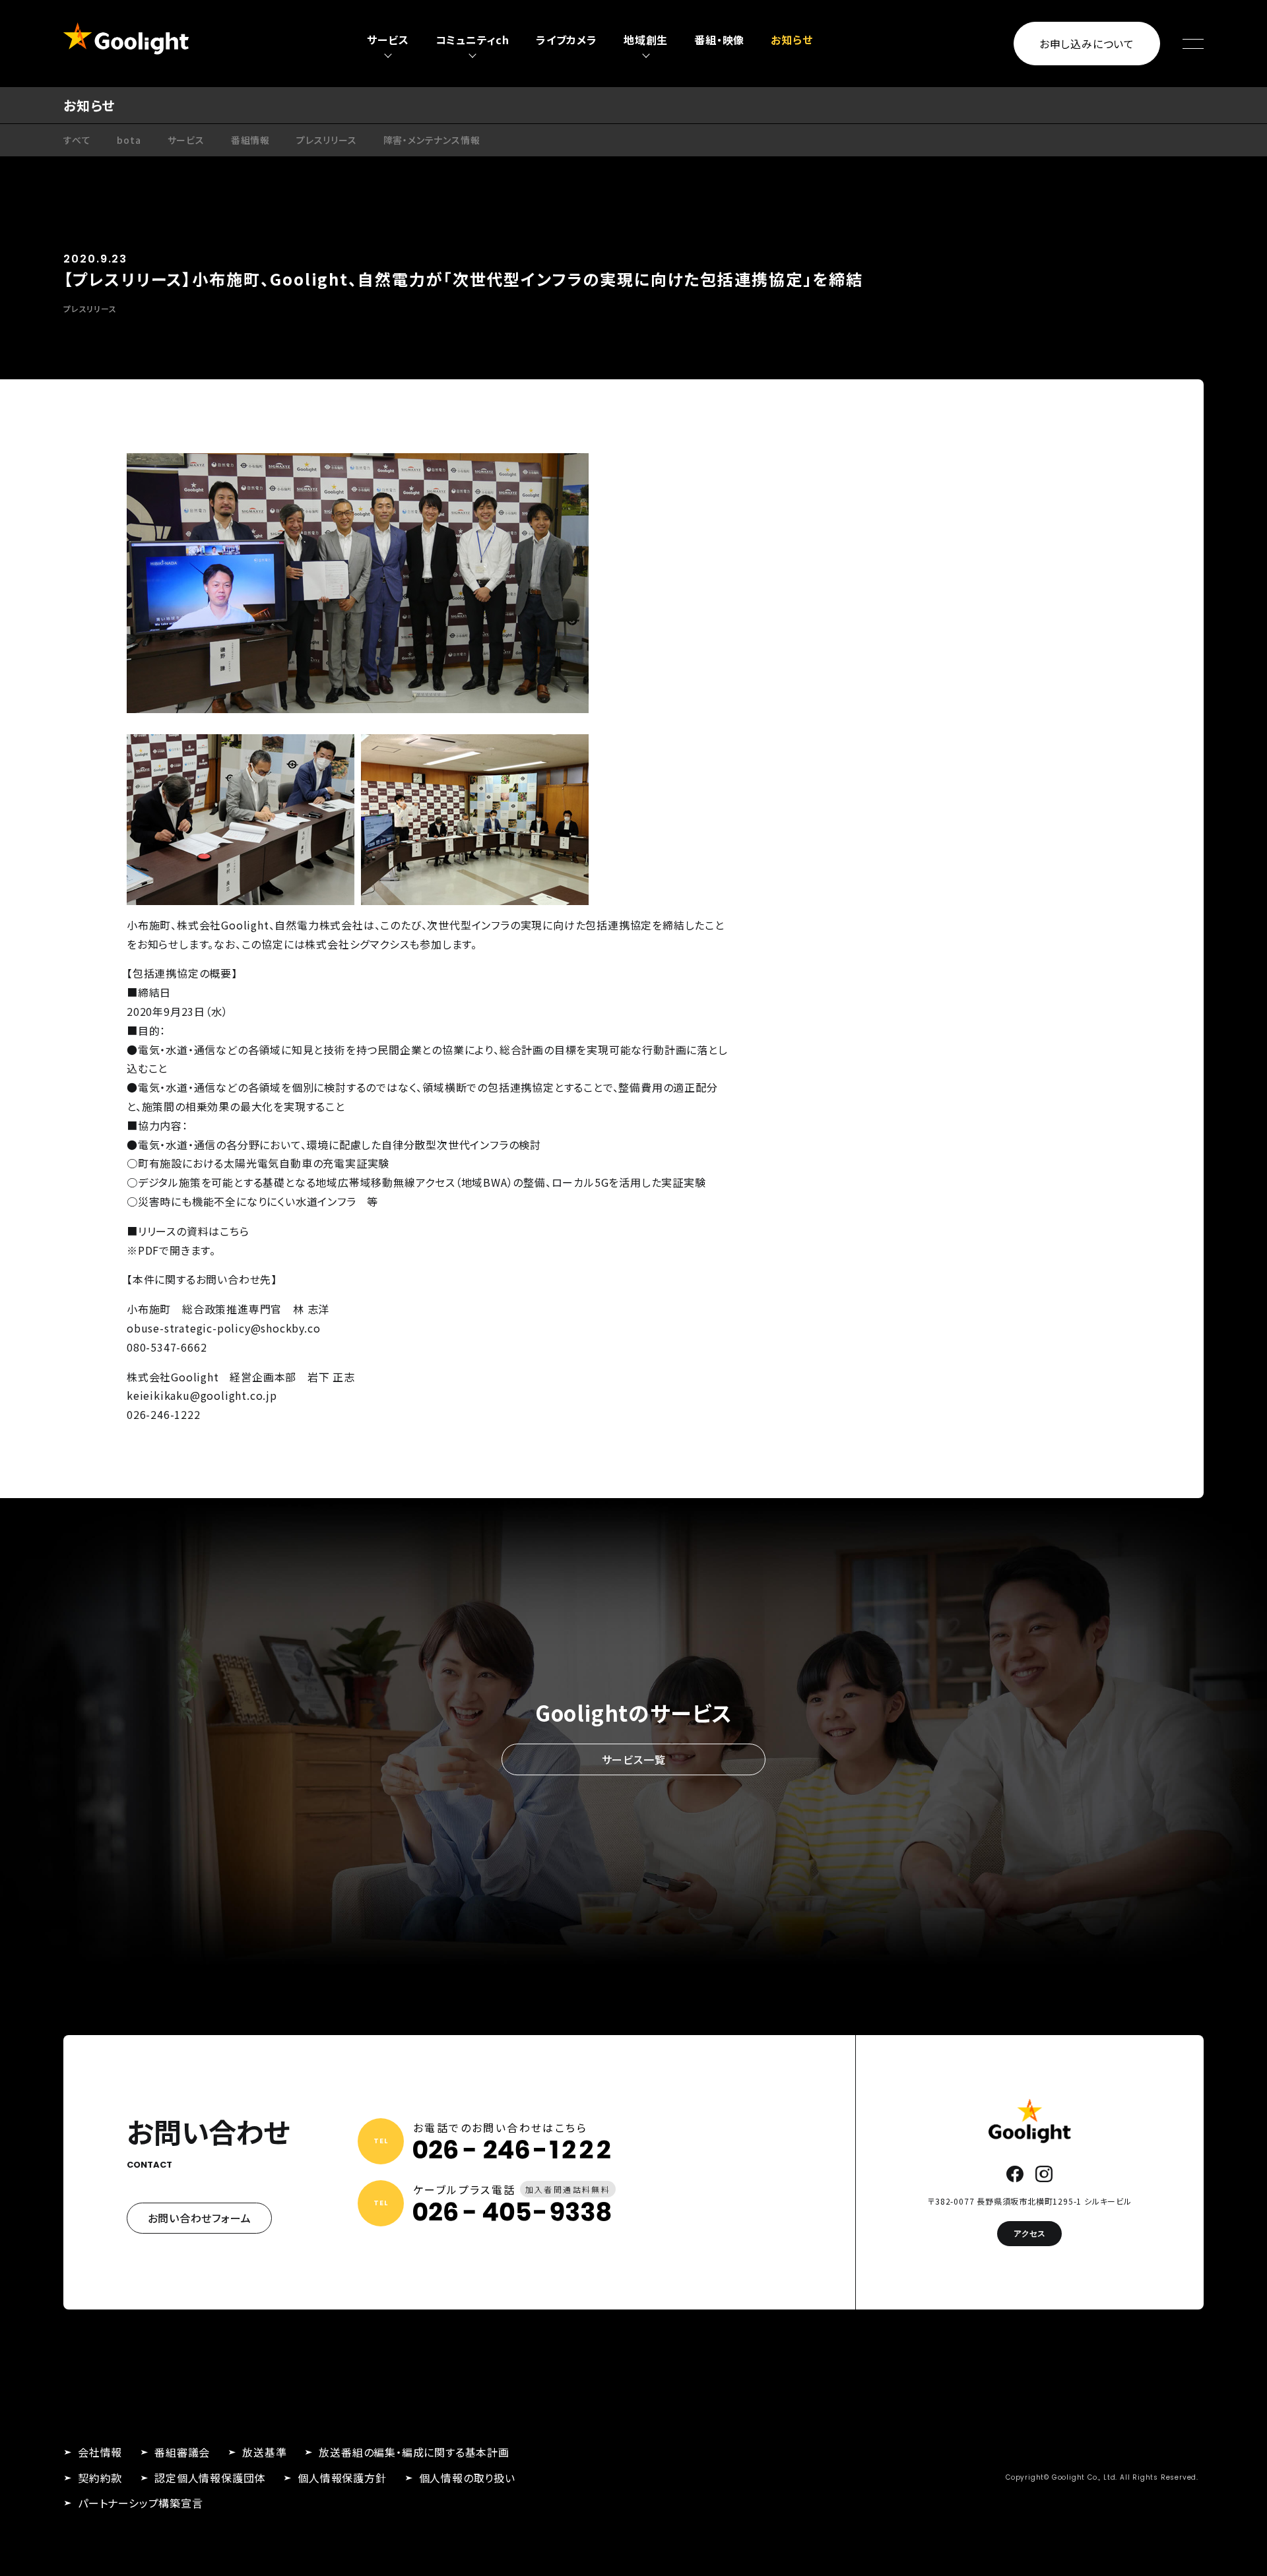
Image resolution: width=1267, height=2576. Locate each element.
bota (129, 140)
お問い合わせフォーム (200, 2218)
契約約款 (100, 2478)
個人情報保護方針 (342, 2478)
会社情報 (100, 2452)
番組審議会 (182, 2452)
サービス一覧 (634, 1759)
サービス (186, 140)
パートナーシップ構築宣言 (141, 2503)
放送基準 (264, 2452)
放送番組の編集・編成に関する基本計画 (414, 2452)
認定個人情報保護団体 (210, 2478)
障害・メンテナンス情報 (432, 140)
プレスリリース (327, 140)
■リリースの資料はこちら (188, 1231)
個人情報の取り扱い (467, 2478)
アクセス (1029, 2233)
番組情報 (250, 140)
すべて (77, 140)
